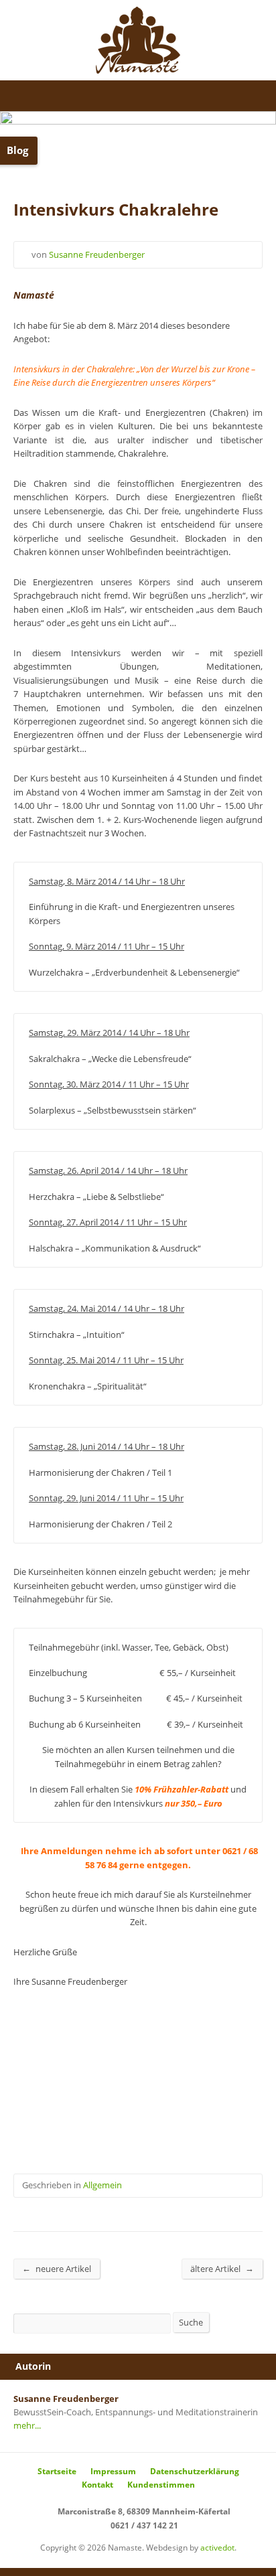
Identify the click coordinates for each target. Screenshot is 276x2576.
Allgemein (102, 2185)
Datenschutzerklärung (195, 2471)
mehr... (27, 2425)
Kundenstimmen (161, 2485)
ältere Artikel (222, 2268)
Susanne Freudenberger (97, 254)
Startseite (57, 2471)
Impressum (113, 2471)
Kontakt (97, 2485)
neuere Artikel (57, 2268)
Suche (191, 2322)
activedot (217, 2548)
